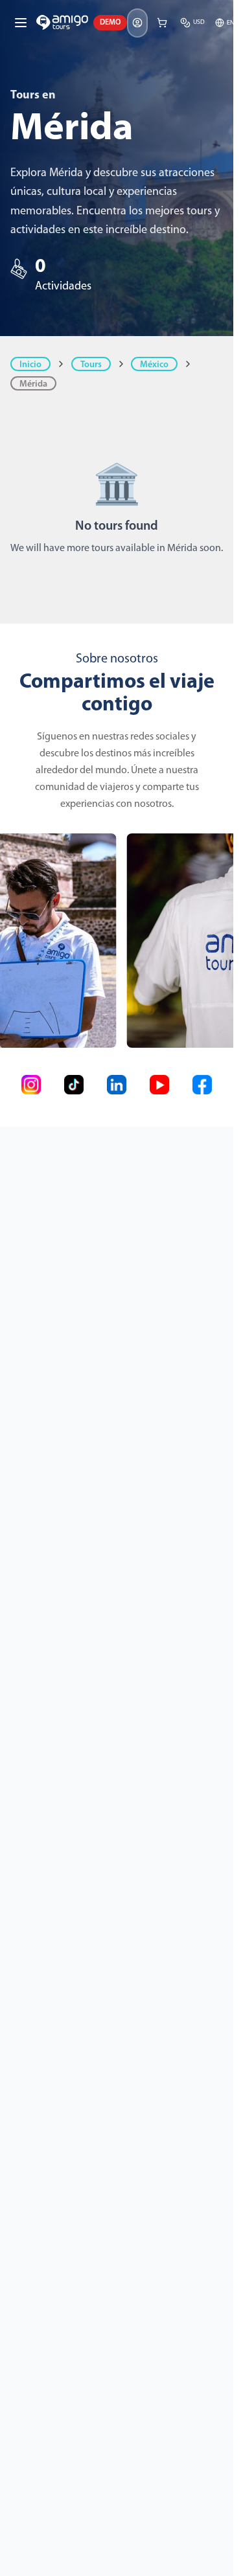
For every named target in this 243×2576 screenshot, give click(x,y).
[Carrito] (162, 23)
